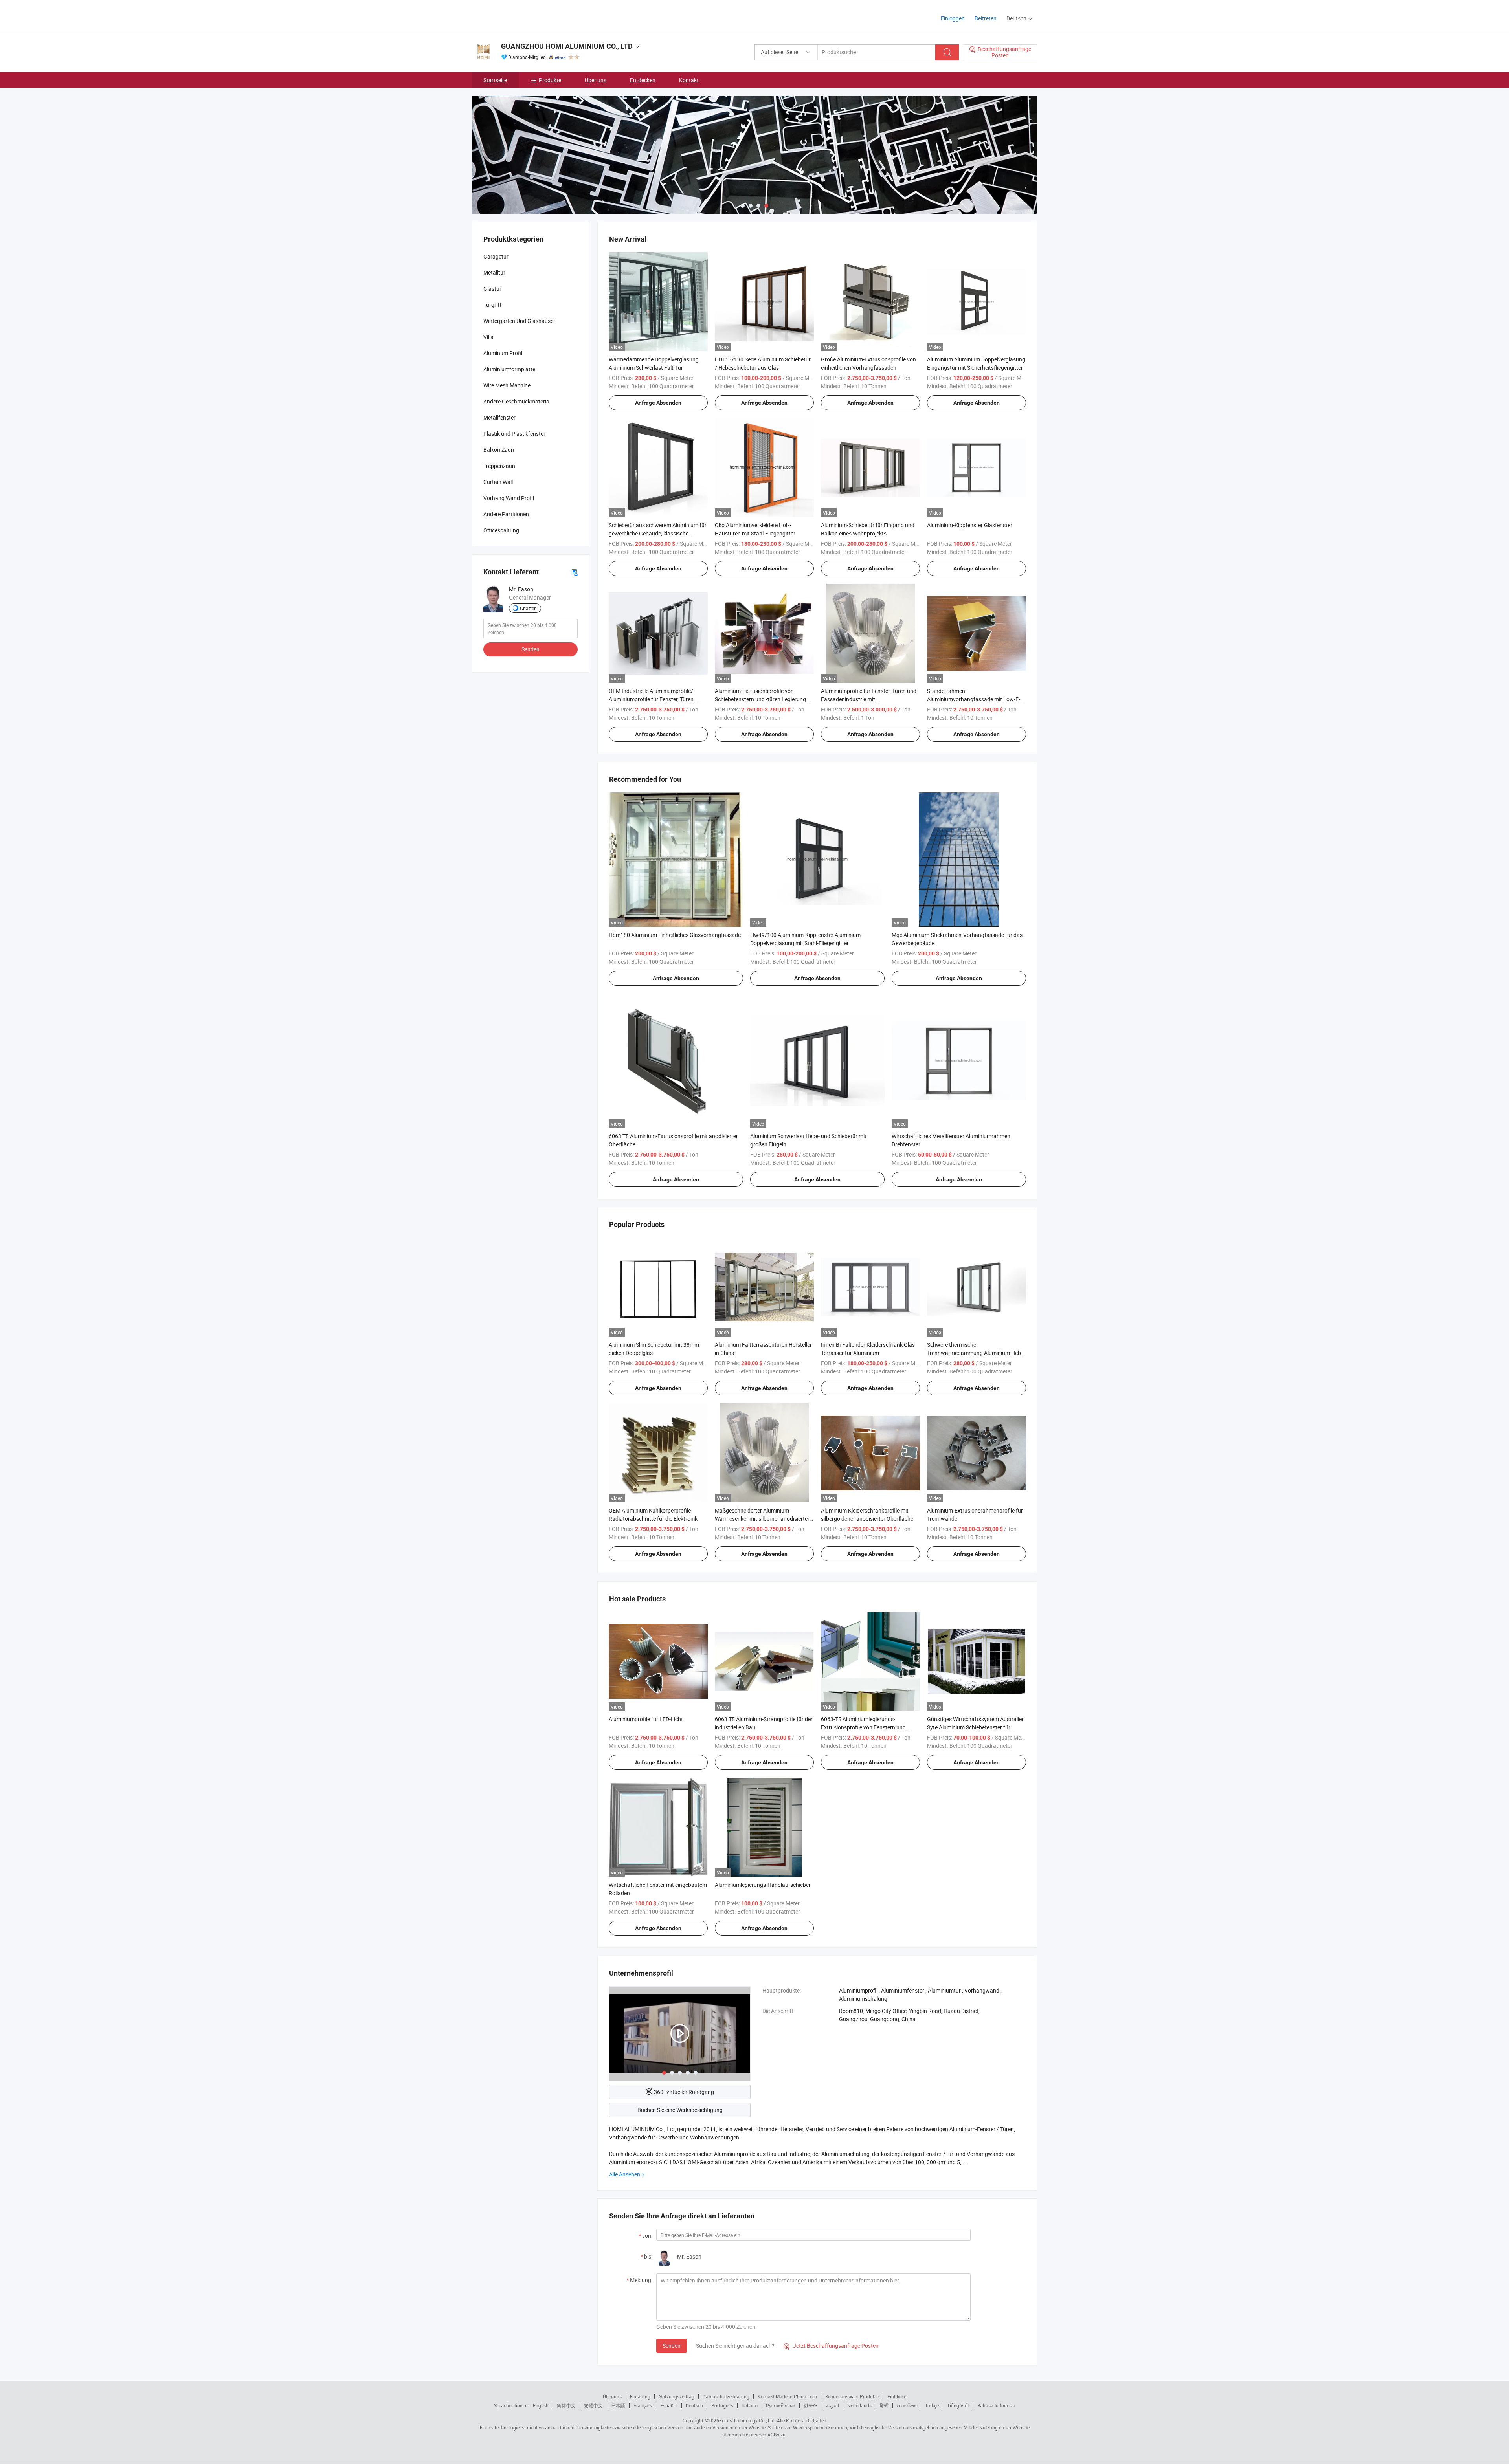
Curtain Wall (498, 482)
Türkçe (932, 2405)
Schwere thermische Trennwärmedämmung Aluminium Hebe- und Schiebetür (976, 1353)
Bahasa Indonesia (996, 2405)
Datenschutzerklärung (726, 2396)
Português (722, 2405)
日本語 (618, 2405)
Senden (672, 2346)
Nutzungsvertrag (676, 2396)
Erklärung (640, 2396)
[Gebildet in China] (522, 16)
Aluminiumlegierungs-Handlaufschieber (763, 1885)
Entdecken (643, 80)
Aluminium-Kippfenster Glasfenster (970, 525)
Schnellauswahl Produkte (852, 2396)
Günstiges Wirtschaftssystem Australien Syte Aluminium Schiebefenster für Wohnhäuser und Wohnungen (976, 1727)
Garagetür (496, 256)
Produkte (550, 80)
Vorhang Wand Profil (509, 498)
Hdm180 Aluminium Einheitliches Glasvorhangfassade (675, 935)
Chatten (528, 608)
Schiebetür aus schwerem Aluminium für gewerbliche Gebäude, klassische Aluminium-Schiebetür (658, 533)
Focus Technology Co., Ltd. (747, 2420)
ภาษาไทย (907, 2405)
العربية (833, 2405)
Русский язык (781, 2405)
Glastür (492, 289)
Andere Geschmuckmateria (516, 401)
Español (669, 2405)
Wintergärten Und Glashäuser (519, 321)
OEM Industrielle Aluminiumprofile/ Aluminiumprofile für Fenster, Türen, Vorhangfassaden (652, 699)
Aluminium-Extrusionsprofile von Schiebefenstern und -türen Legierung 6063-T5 (760, 699)
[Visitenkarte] (575, 572)
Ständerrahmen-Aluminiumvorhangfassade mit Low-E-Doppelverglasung (974, 699)
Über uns (596, 80)
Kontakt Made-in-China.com (787, 2396)
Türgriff (492, 305)
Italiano (750, 2405)
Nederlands (859, 2405)
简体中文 (566, 2405)
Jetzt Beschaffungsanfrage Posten (831, 2346)
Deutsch (694, 2405)
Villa (488, 337)
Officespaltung (501, 530)
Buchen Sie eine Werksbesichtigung (680, 2110)
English (541, 2405)
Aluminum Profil (503, 353)
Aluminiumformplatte (509, 369)
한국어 (811, 2405)
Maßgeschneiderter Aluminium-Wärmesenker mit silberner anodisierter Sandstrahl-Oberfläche (762, 1519)
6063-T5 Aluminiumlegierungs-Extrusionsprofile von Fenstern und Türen (863, 1727)
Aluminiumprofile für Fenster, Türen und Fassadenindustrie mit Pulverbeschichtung (869, 699)
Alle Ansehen (625, 2174)
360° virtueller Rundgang (684, 2092)
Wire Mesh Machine (507, 385)
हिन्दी (884, 2405)
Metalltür (494, 272)
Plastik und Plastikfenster (514, 434)
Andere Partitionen (506, 514)
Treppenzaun (499, 466)
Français (643, 2405)
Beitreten (986, 18)
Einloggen (953, 18)
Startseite (495, 80)
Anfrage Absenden (658, 403)
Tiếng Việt (958, 2405)
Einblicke (897, 2396)
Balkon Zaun (499, 450)
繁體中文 (593, 2405)
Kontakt (689, 80)
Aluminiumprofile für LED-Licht (646, 1719)
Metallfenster (499, 417)
